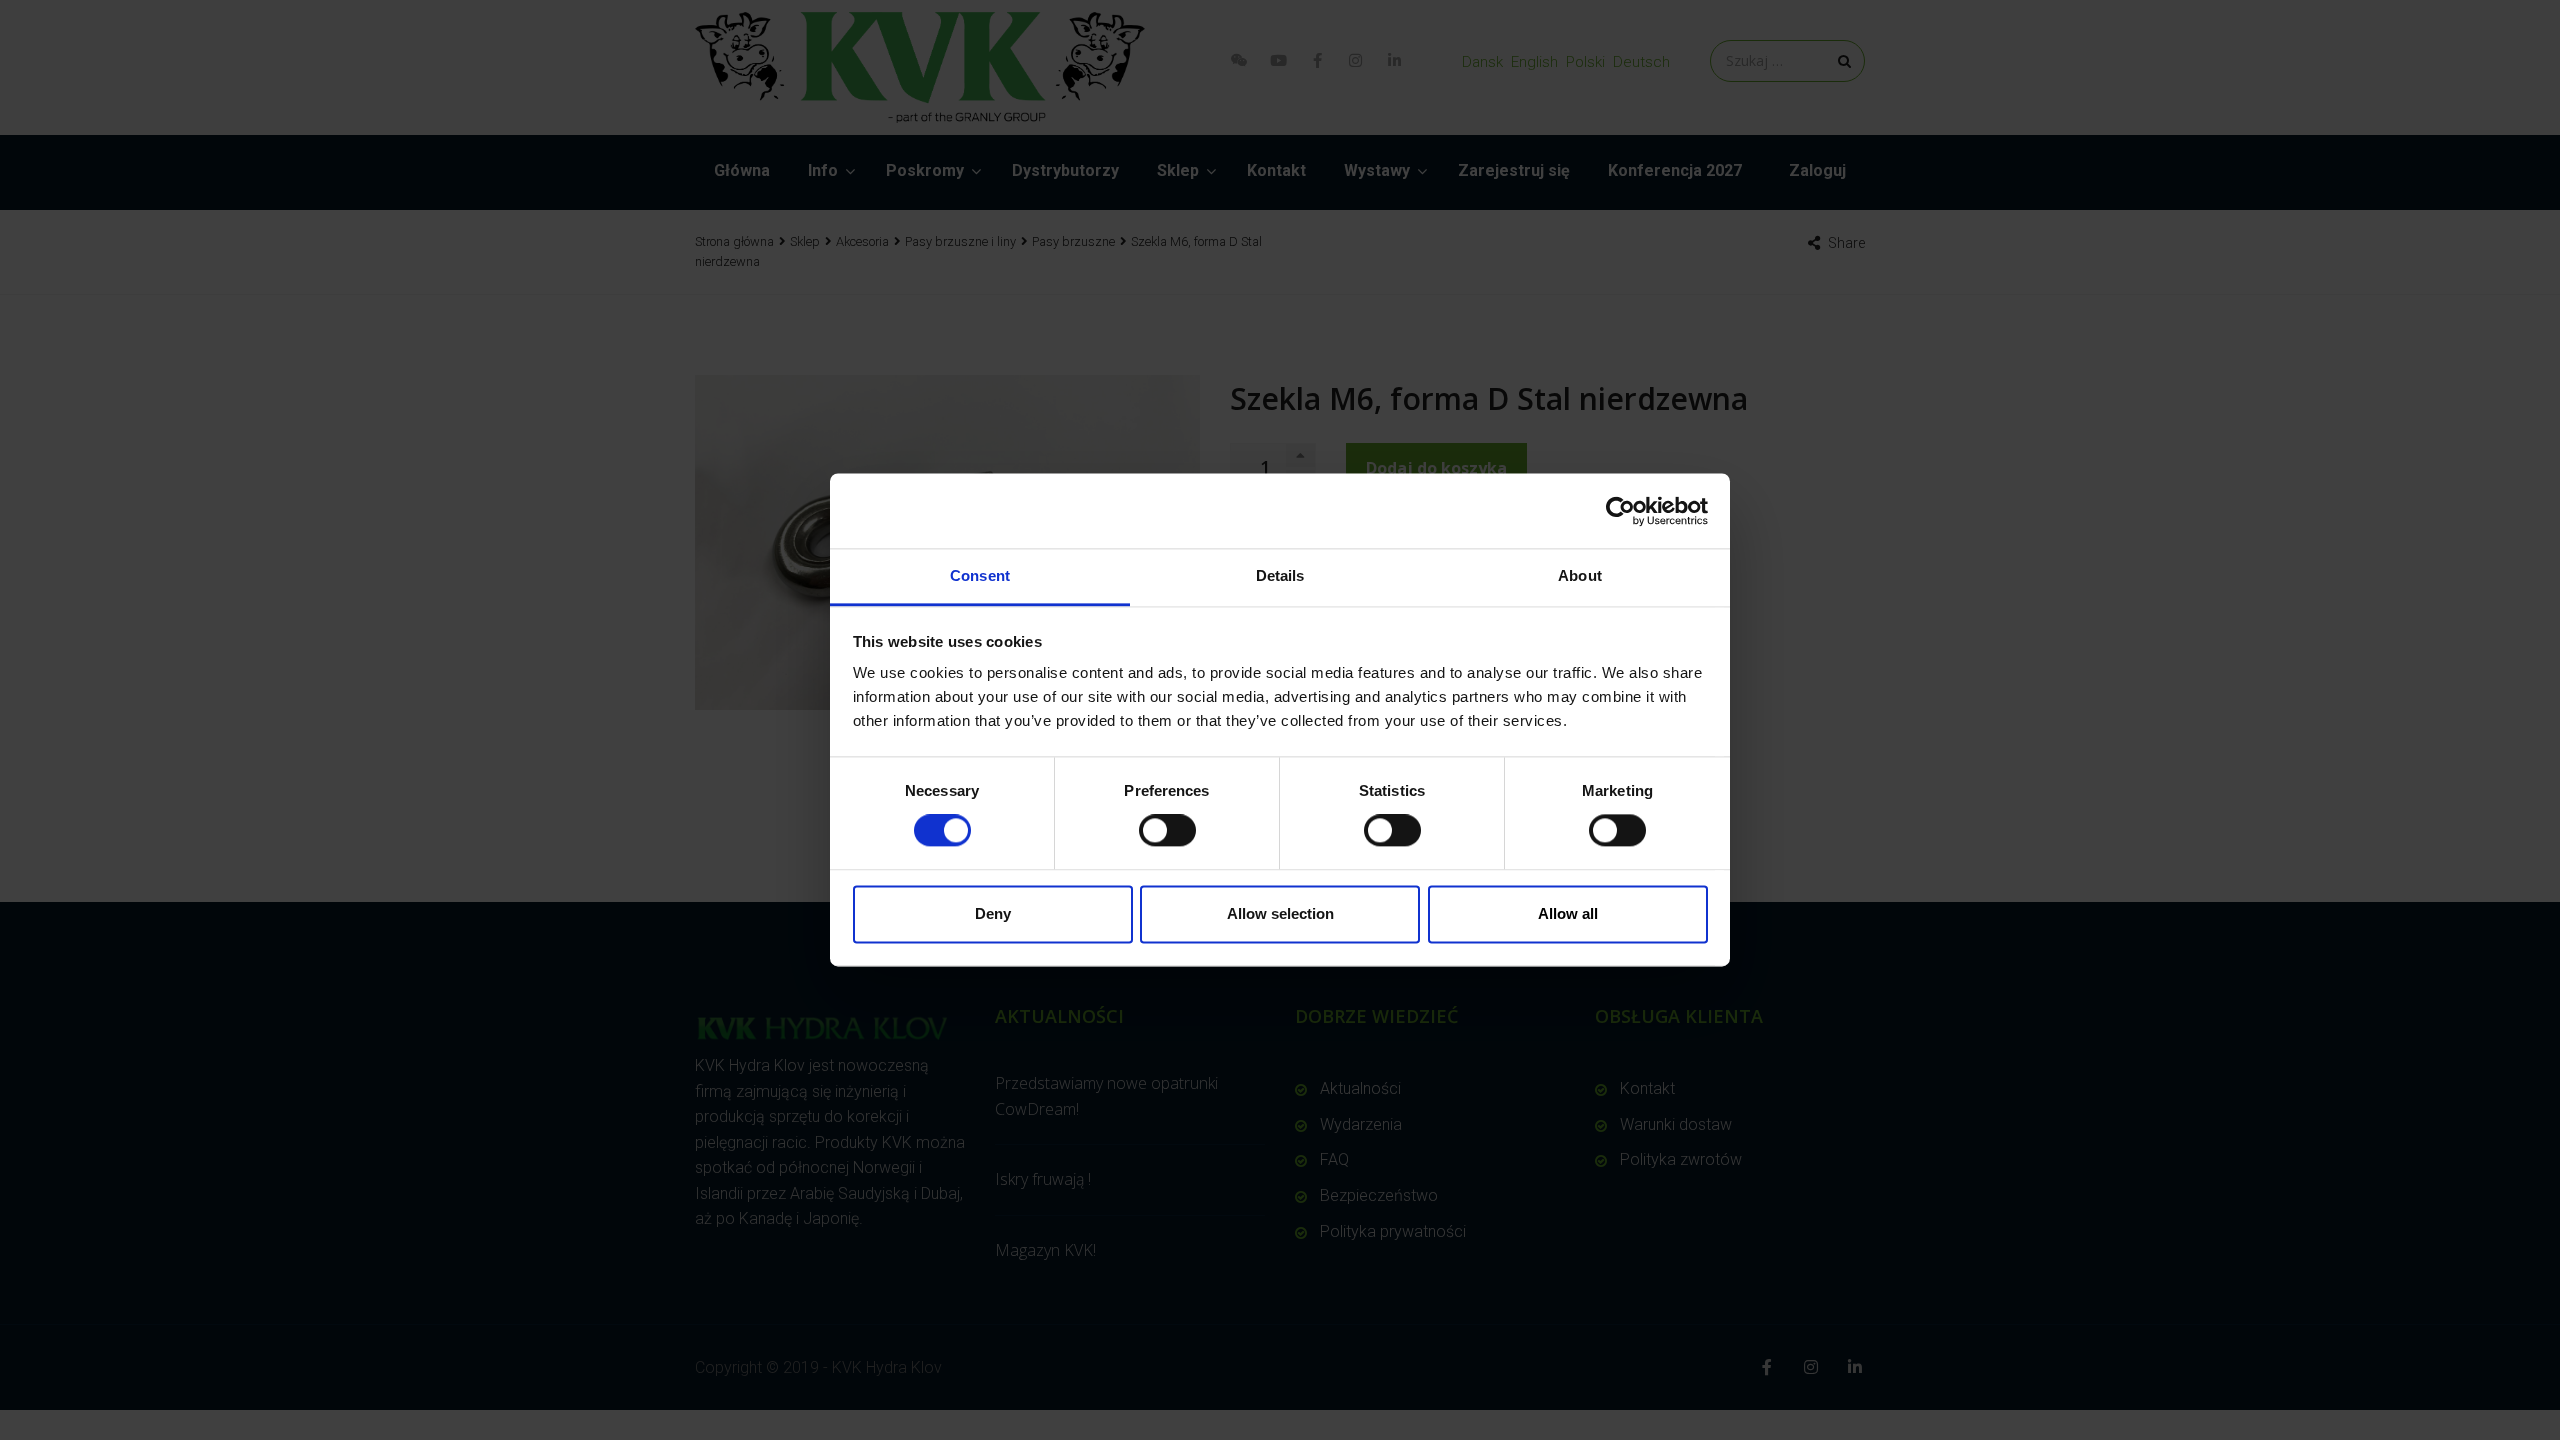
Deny (993, 913)
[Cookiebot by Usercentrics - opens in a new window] (1620, 511)
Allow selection (1280, 913)
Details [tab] (1280, 575)
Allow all (1568, 913)
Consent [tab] (980, 575)
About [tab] (1580, 575)
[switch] (1167, 831)
